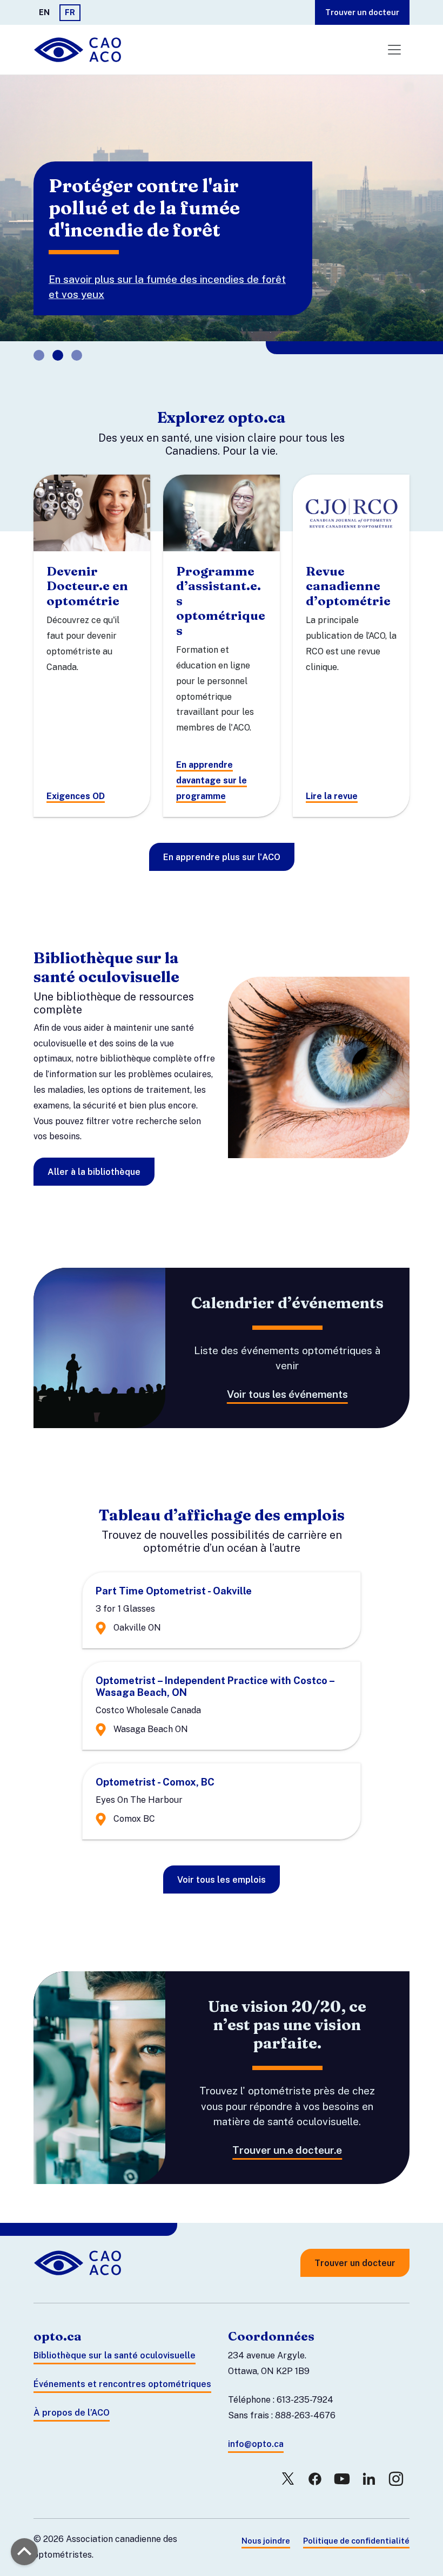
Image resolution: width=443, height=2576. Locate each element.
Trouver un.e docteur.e (287, 2150)
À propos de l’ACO (72, 2413)
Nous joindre (266, 2541)
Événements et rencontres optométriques (122, 2384)
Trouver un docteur (362, 12)
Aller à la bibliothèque (94, 1172)
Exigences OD (76, 796)
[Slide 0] (39, 355)
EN (44, 12)
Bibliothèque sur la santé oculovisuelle (115, 2355)
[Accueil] (79, 50)
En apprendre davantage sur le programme (212, 780)
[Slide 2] (77, 355)
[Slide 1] (58, 355)
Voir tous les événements (287, 1394)
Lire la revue (332, 796)
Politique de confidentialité (356, 2541)
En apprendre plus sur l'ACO (222, 857)
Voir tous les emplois (222, 1880)
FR (70, 12)
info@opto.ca (256, 2444)
